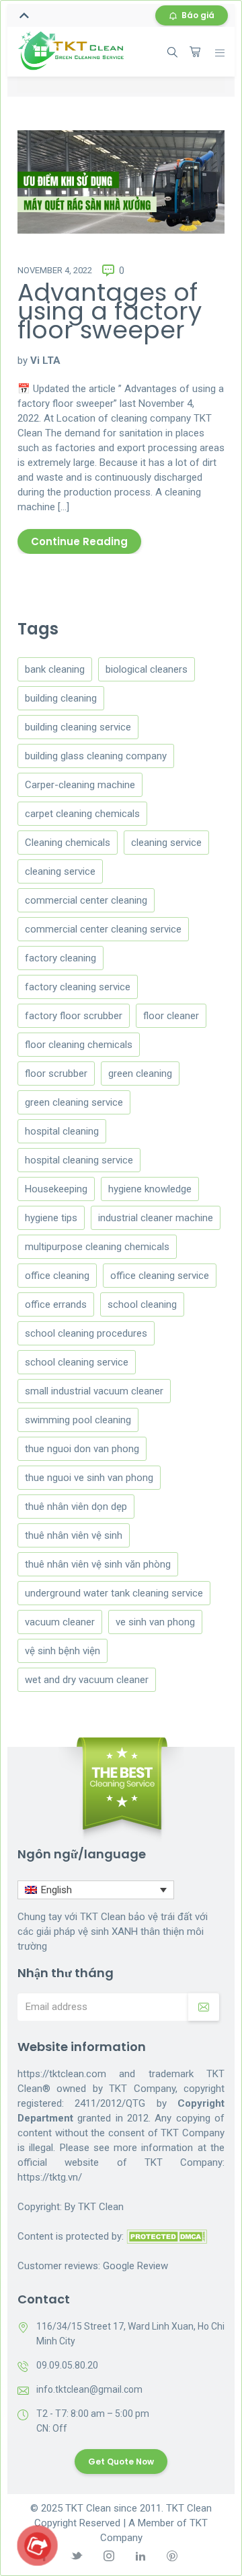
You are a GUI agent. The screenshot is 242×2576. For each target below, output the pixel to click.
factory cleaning (61, 958)
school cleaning (142, 1304)
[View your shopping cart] (195, 52)
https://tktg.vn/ (50, 2177)
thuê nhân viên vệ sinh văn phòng (98, 1564)
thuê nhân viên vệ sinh (74, 1535)
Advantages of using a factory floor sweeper (110, 311)
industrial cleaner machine (156, 1218)
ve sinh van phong (155, 1622)
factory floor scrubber (74, 1016)
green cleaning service (74, 1102)
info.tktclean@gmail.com (89, 2389)
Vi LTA (45, 361)
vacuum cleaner (60, 1622)
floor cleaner (171, 1016)
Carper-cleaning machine (80, 785)
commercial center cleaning (86, 900)
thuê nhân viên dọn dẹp (76, 1507)
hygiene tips (51, 1218)
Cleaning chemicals (68, 843)
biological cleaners (147, 669)
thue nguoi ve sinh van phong (89, 1478)
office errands (56, 1304)
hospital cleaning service (79, 1160)
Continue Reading (79, 541)
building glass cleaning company (96, 756)
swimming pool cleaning (78, 1420)
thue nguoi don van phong (82, 1449)
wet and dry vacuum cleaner (87, 1680)
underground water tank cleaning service (114, 1593)
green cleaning (140, 1074)
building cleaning (61, 698)
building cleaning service (78, 727)
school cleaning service (77, 1362)
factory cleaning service (78, 987)
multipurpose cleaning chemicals (97, 1247)
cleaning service (166, 843)
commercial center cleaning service (103, 929)
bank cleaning (55, 669)
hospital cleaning (62, 1131)
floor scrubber (56, 1074)
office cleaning (57, 1276)
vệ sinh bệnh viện (63, 1651)
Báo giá (198, 15)
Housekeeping (56, 1189)
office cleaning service (160, 1276)
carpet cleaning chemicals (82, 814)
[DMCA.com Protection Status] (167, 2236)
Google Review (135, 2266)
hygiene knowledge (150, 1189)
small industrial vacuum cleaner (94, 1391)
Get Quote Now (121, 2462)
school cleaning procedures (86, 1333)
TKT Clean (101, 2207)
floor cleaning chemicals (79, 1045)
